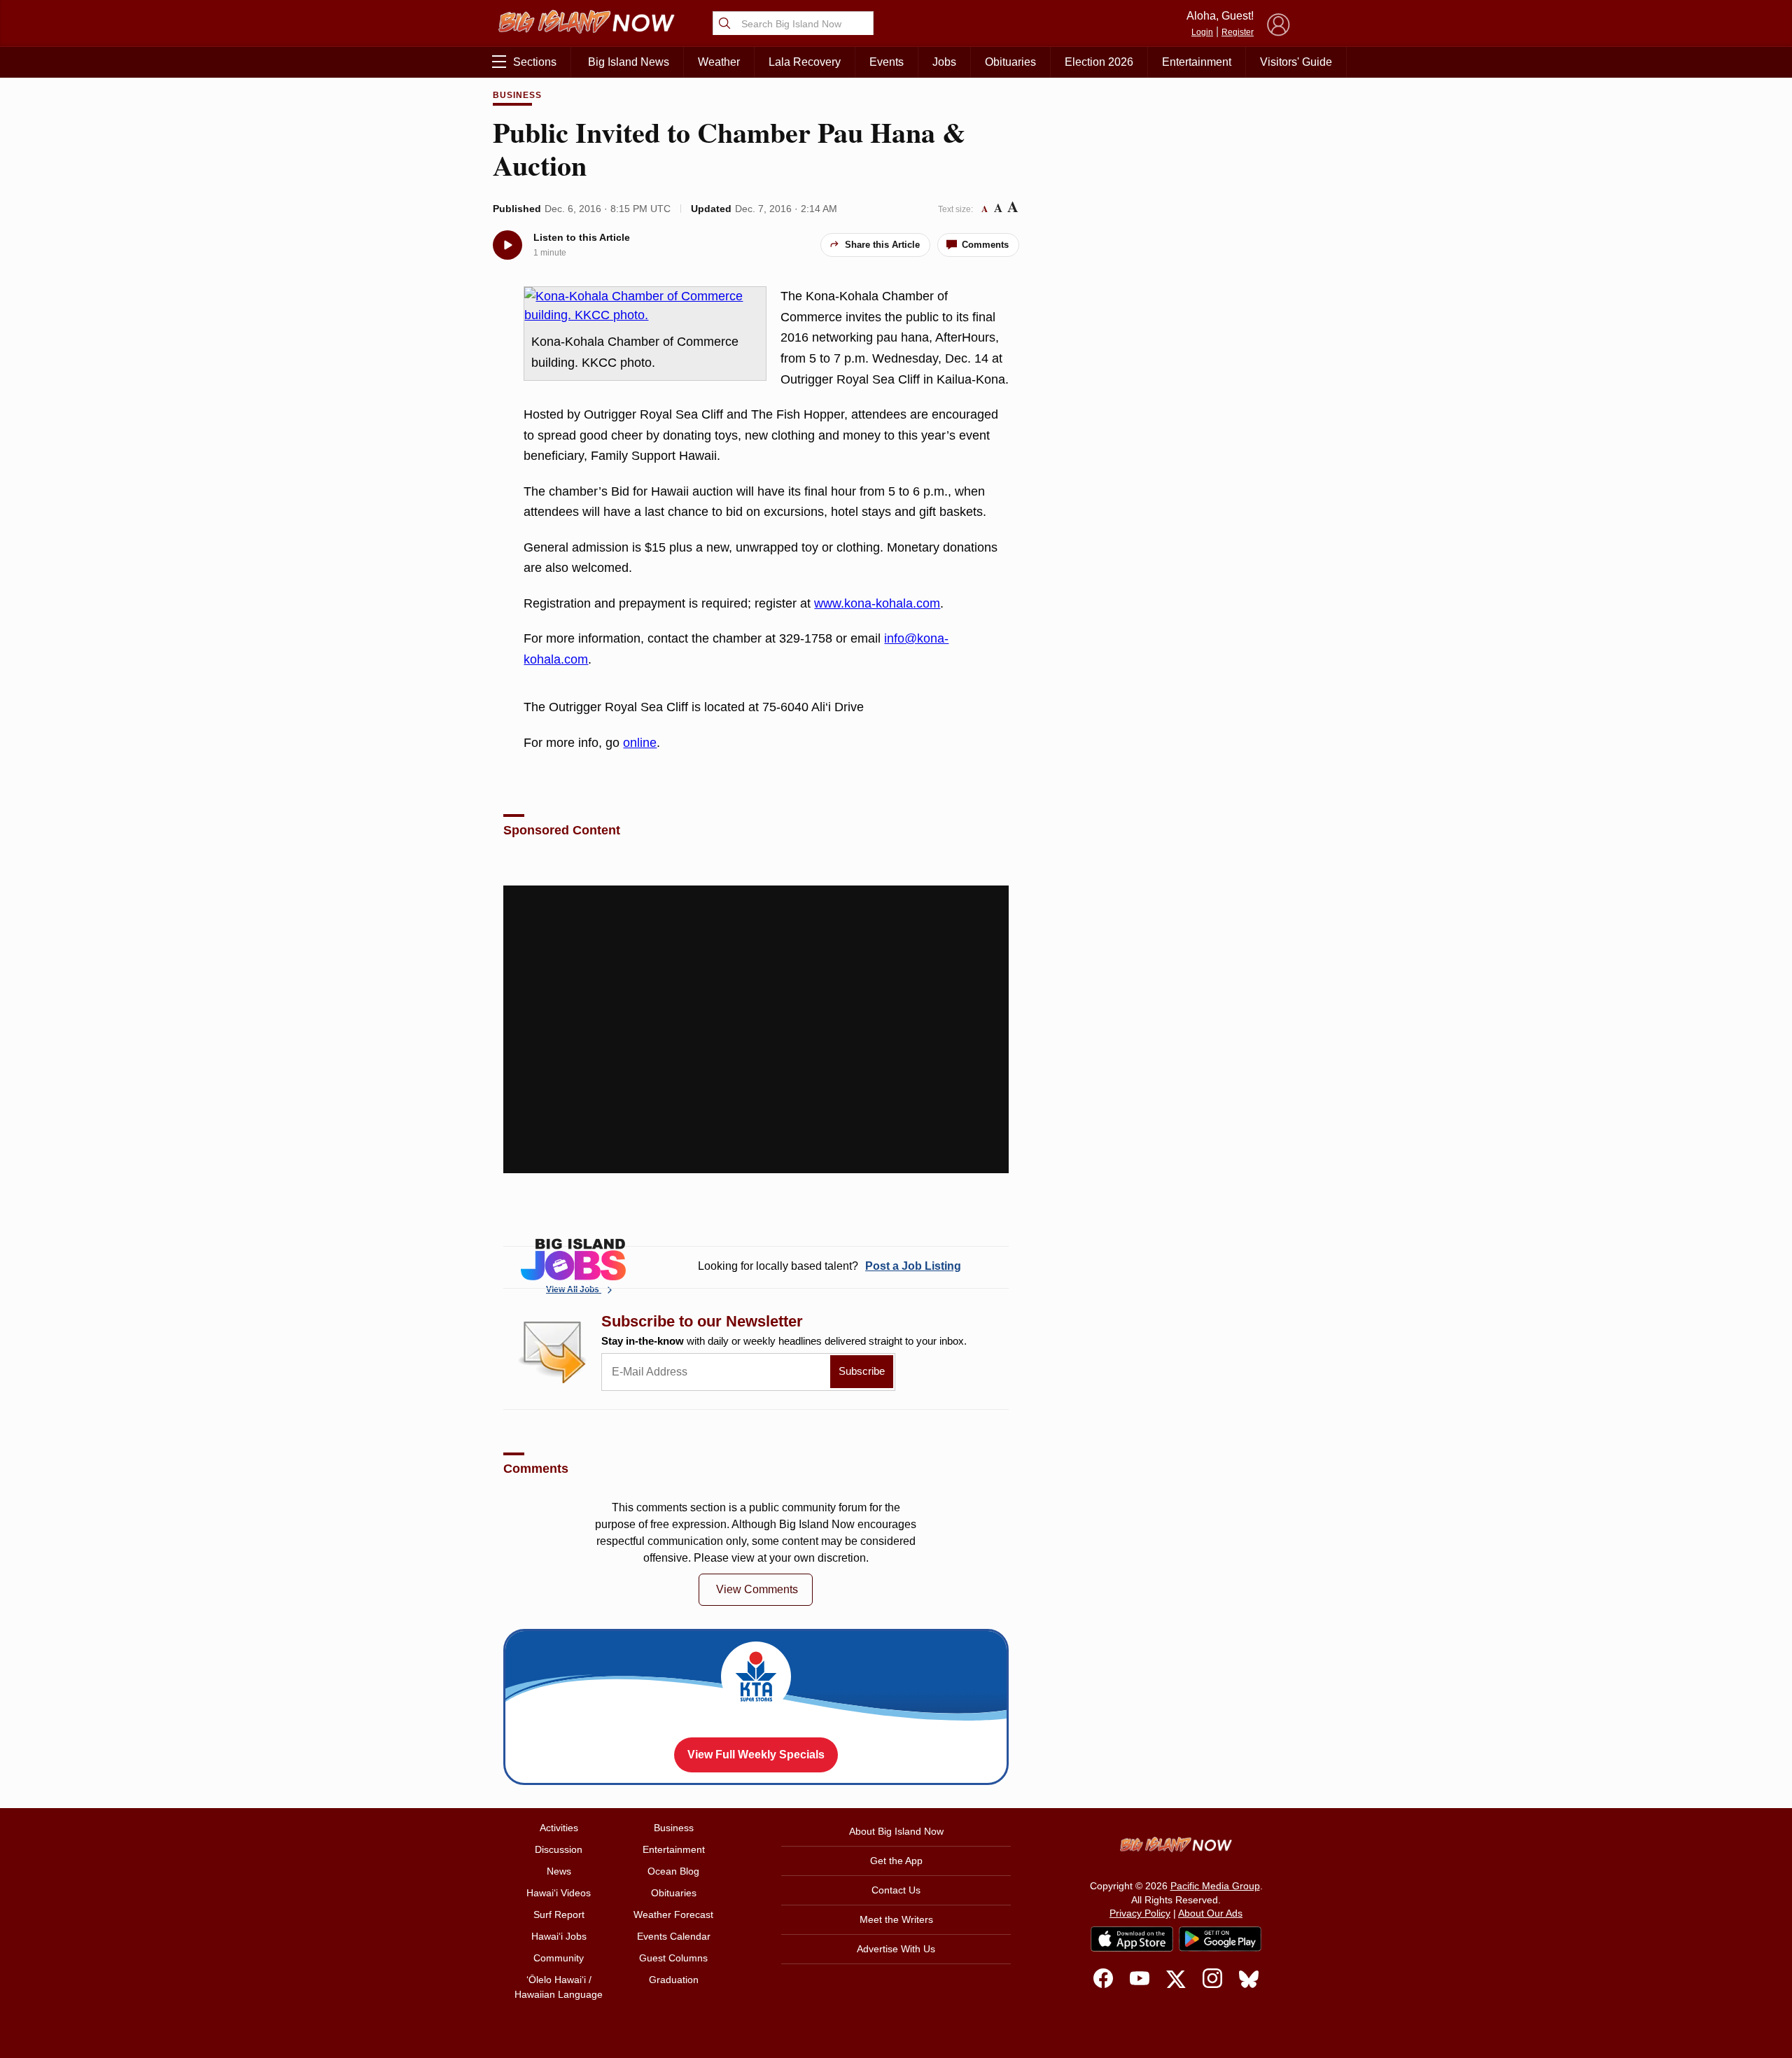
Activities (559, 1828)
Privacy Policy (1140, 1913)
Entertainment (1197, 62)
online (640, 743)
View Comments (757, 1589)
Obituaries (1010, 62)
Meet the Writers (896, 1919)
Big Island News (629, 62)
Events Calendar (674, 1936)
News (559, 1871)
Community (559, 1958)
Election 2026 (1099, 62)
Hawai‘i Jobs (559, 1936)
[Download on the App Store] (1132, 1939)
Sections (535, 62)
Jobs (944, 62)
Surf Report (559, 1914)
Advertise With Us (896, 1949)
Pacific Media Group (1215, 1886)
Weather (719, 62)
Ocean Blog (673, 1871)
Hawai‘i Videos (559, 1893)
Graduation (674, 1980)
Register (1238, 32)
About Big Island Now (896, 1831)
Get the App (896, 1861)
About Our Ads (1210, 1913)
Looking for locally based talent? (829, 1266)
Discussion (559, 1849)
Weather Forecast (673, 1914)
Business (517, 95)
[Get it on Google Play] (1220, 1939)
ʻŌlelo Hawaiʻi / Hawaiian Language (559, 1987)
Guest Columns (673, 1958)
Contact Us (896, 1890)
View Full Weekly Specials (756, 1755)
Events (887, 62)
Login (1202, 32)
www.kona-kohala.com (877, 603)
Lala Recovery (805, 62)
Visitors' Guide (1296, 62)
